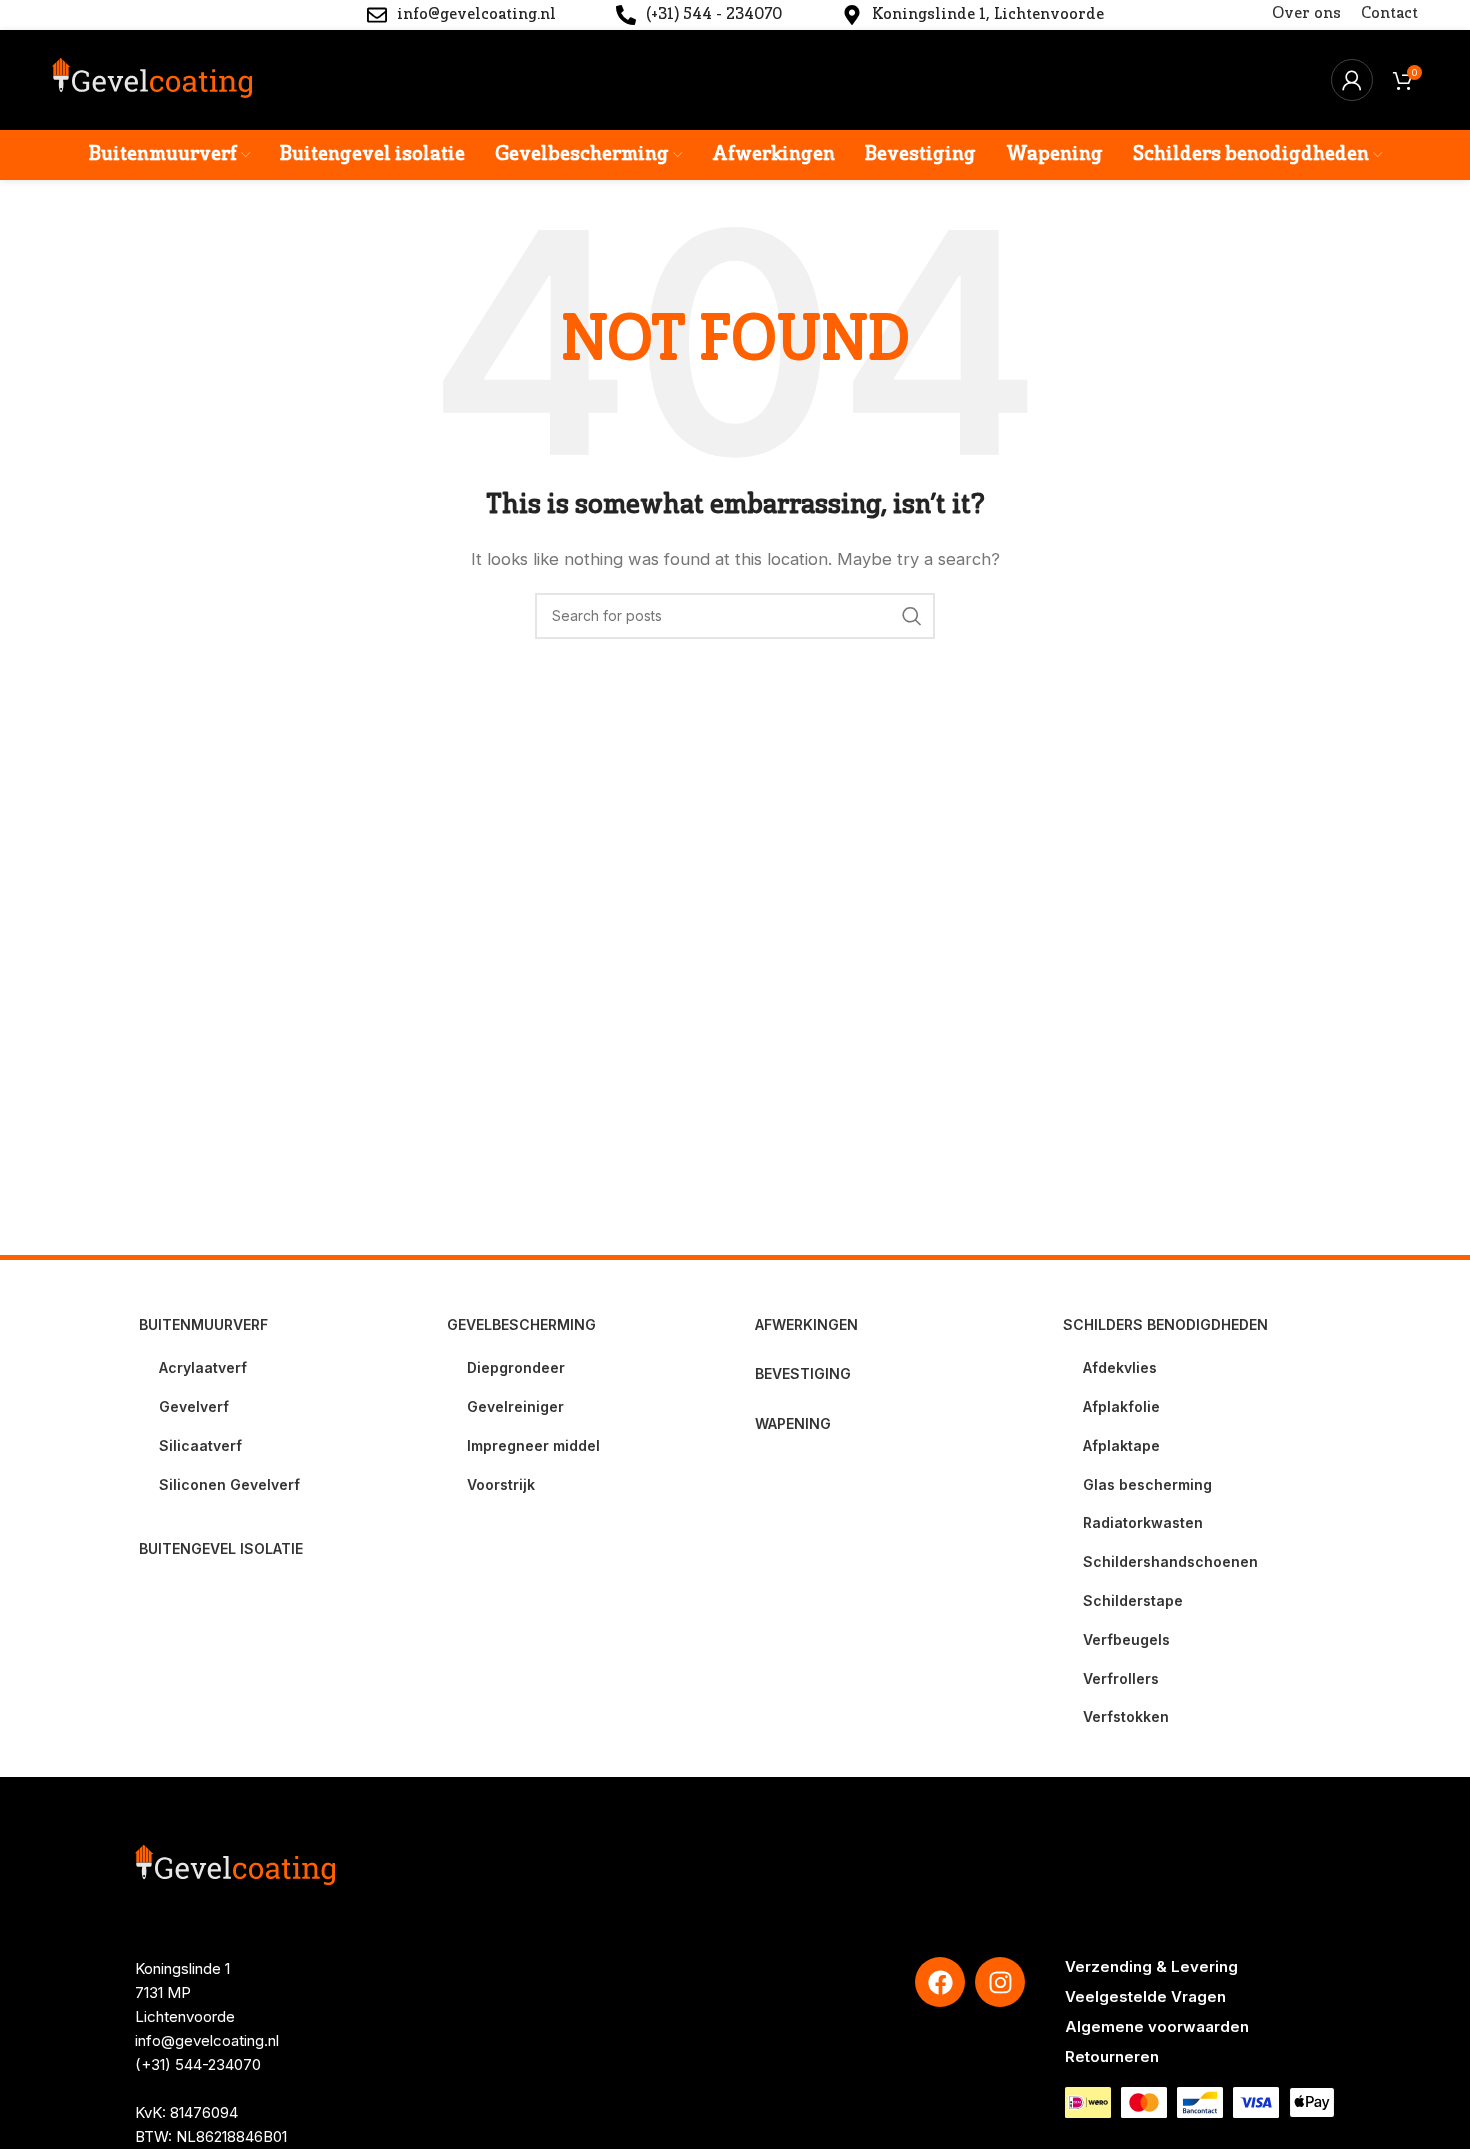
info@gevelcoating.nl (207, 2040)
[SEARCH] (912, 616)
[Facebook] (940, 1982)
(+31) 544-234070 (198, 2064)
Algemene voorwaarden (1157, 2026)
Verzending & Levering (1151, 1966)
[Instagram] (1000, 1982)
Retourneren (1112, 2056)
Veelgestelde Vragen (1145, 1996)
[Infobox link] (461, 15)
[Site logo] (152, 78)
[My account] (1352, 80)
